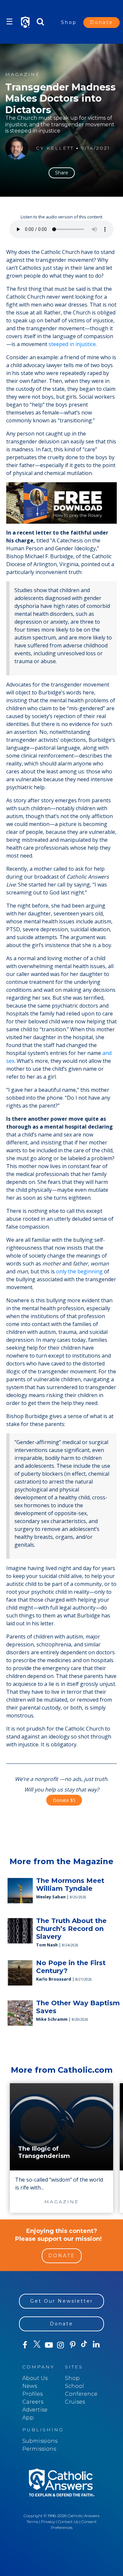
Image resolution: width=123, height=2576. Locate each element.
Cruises (75, 2402)
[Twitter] (37, 2345)
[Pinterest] (72, 2345)
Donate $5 (64, 1800)
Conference (81, 2394)
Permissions (39, 2449)
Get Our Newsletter (62, 2301)
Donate (102, 22)
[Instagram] (61, 2345)
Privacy (48, 2522)
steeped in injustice (72, 344)
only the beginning (79, 1271)
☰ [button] (10, 22)
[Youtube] (49, 2345)
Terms (32, 2522)
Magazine (23, 75)
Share (62, 173)
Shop (69, 22)
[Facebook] (25, 2345)
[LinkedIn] (96, 2345)
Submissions (40, 2441)
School (74, 2386)
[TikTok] (84, 2345)
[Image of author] (17, 148)
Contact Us (68, 2522)
